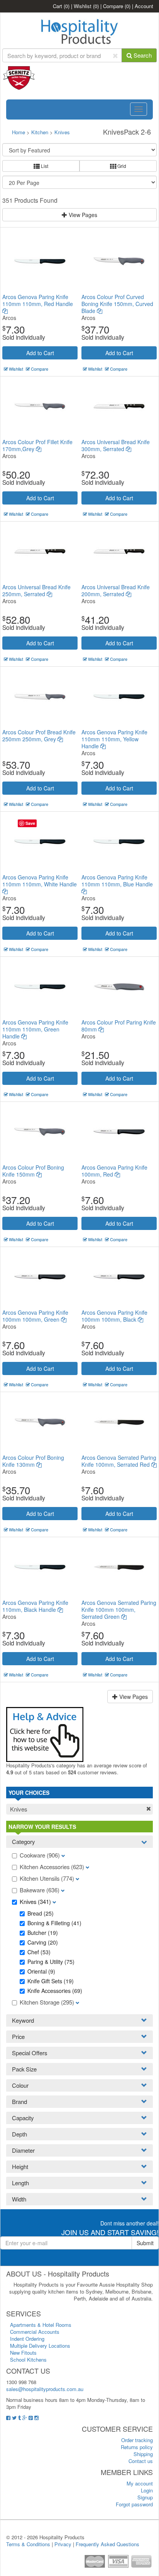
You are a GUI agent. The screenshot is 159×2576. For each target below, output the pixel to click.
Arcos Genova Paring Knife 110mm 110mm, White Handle (40, 881)
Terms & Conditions (28, 2544)
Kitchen (41, 132)
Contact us (141, 2461)
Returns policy (137, 2447)
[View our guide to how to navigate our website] (45, 1734)
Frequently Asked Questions (107, 2544)
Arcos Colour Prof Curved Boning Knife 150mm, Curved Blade (117, 304)
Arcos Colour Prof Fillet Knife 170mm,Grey (37, 445)
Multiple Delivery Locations (40, 2346)
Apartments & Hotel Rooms (41, 2325)
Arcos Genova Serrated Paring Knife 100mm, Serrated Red (119, 1461)
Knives (62, 132)
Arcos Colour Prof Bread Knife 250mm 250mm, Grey (39, 736)
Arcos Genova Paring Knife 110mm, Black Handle (35, 1606)
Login (147, 2490)
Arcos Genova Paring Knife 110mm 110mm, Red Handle (38, 300)
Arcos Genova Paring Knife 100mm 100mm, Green (35, 1316)
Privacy (63, 2544)
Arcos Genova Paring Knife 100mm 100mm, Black (114, 1316)
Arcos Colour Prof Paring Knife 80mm (119, 1026)
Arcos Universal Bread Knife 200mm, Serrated (116, 590)
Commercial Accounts (35, 2332)
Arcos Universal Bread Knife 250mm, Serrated (36, 590)
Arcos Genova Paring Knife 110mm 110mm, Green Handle (35, 1029)
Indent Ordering (27, 2339)
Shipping (143, 2454)
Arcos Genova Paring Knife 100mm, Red (114, 1171)
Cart (61, 6)
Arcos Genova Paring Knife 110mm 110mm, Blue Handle (117, 881)
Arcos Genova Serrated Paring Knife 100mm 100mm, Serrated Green (119, 1610)
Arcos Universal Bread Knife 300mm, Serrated (116, 445)
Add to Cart (40, 353)
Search (142, 55)
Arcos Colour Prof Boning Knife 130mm (33, 1461)
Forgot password (134, 2504)
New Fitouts (23, 2353)
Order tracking (137, 2440)
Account (144, 6)
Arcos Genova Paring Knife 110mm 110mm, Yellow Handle (114, 739)
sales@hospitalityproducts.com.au (45, 2389)
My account (140, 2483)
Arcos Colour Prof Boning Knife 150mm (33, 1171)
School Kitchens (28, 2360)
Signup (145, 2497)
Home (19, 132)
